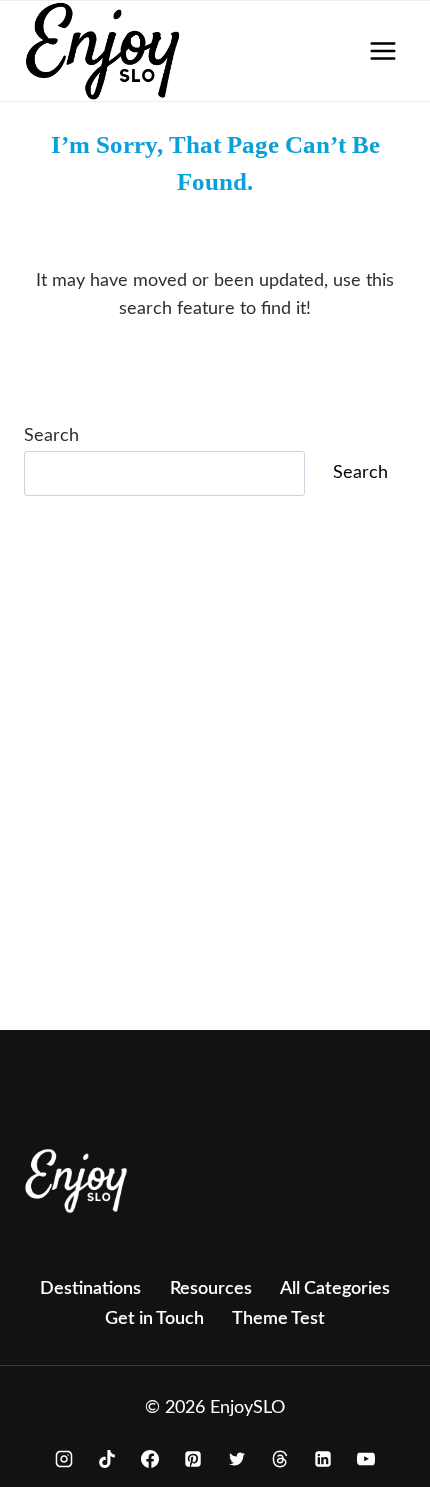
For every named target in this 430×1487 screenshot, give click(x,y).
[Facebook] (150, 1459)
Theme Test (278, 1319)
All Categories (335, 1289)
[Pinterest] (193, 1459)
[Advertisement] (215, 791)
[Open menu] (382, 50)
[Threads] (280, 1459)
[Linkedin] (323, 1459)
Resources (211, 1289)
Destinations (90, 1289)
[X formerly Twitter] (237, 1459)
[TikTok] (107, 1459)
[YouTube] (366, 1459)
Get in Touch (154, 1319)
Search (51, 436)
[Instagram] (64, 1459)
